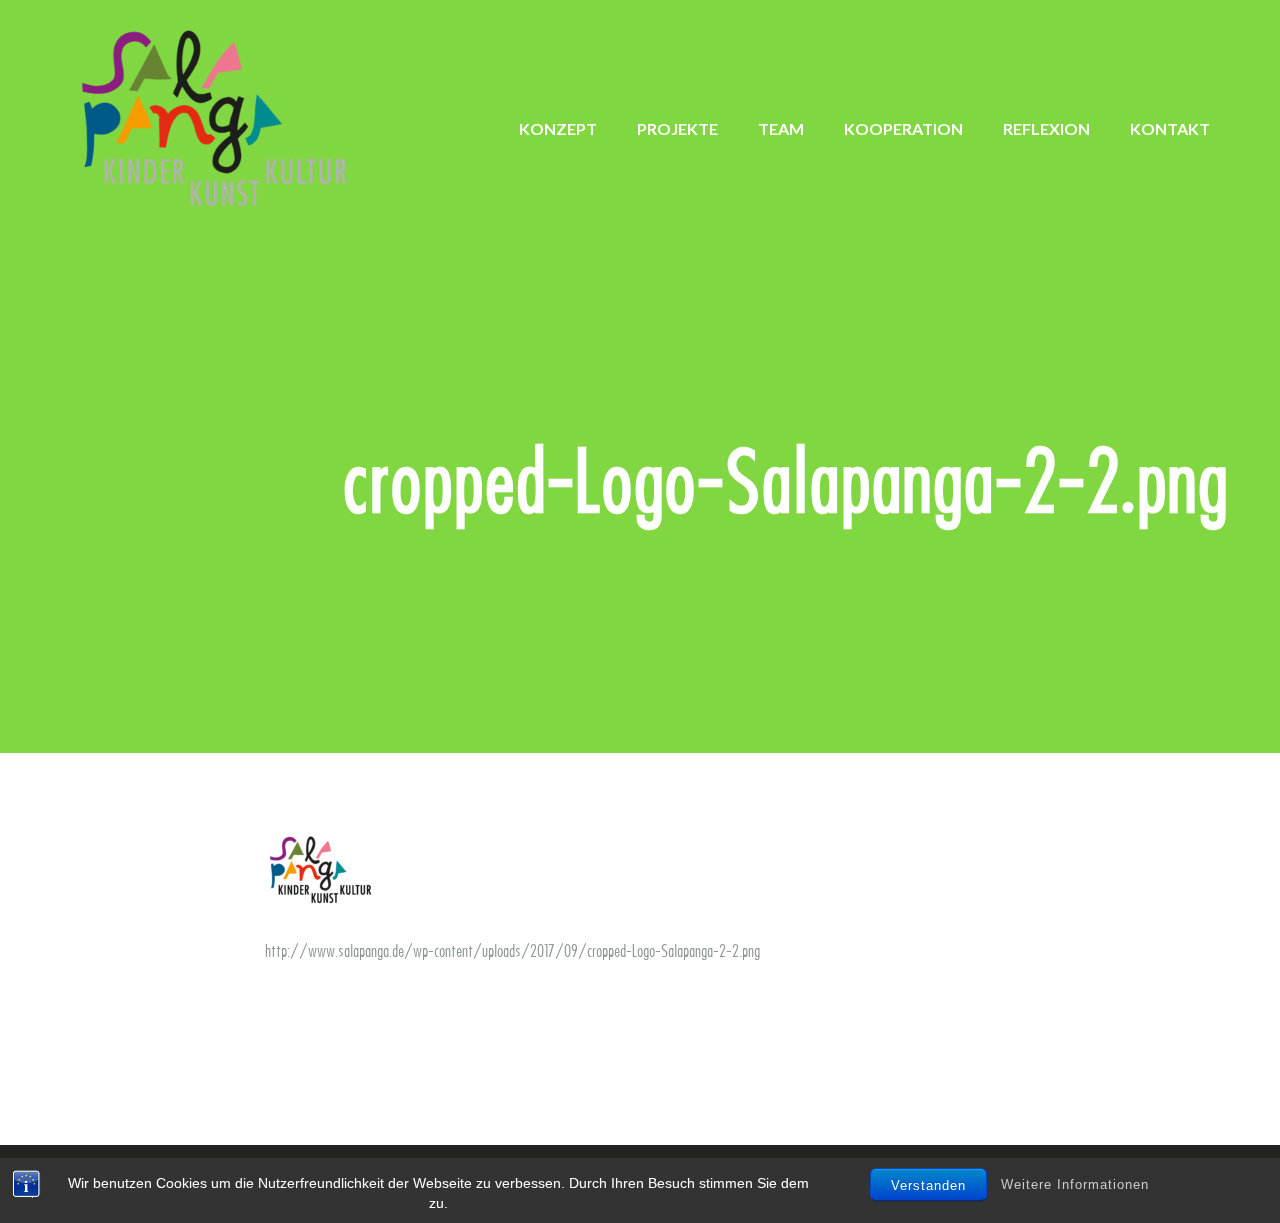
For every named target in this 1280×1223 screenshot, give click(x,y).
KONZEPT (558, 128)
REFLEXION (1046, 128)
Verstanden (928, 1185)
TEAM (781, 128)
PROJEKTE (677, 128)
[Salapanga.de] (220, 119)
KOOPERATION (903, 128)
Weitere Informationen (1075, 1183)
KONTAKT (1170, 128)
